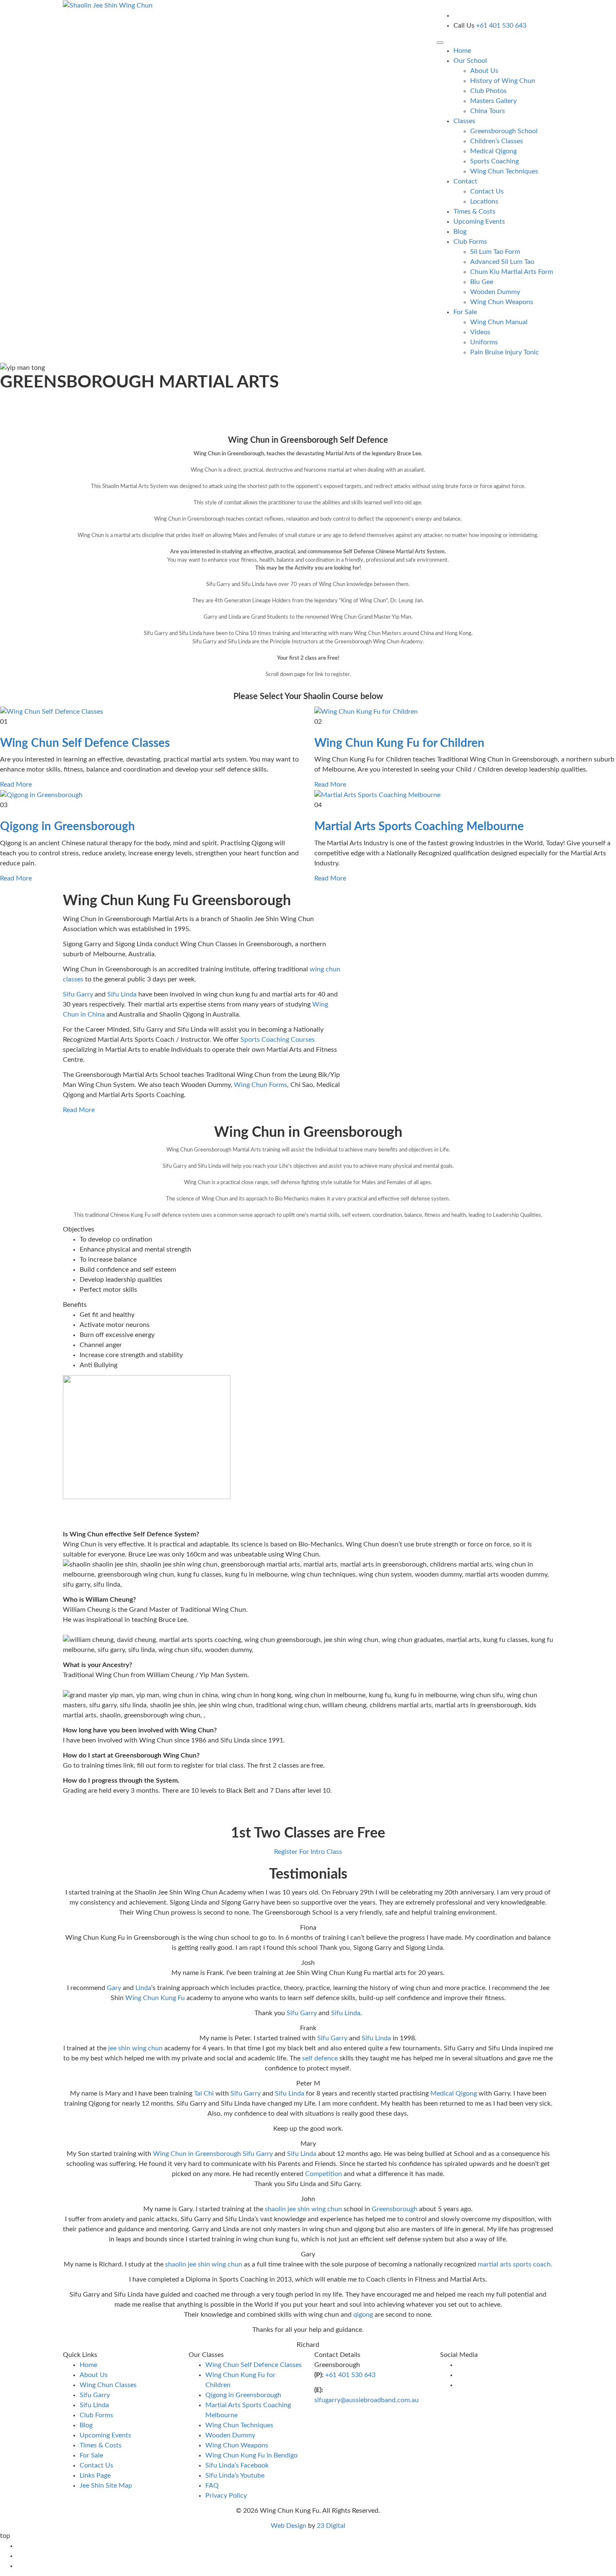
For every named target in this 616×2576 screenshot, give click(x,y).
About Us (484, 71)
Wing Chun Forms (260, 1085)
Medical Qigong (493, 151)
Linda (143, 1988)
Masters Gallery (493, 101)
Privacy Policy (226, 2496)
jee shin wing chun (135, 2048)
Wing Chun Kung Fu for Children (399, 743)
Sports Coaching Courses (278, 1040)
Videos (480, 332)
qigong (364, 2315)
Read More (16, 785)
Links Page (95, 2475)
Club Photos (488, 91)
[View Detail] (52, 711)
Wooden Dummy (495, 292)
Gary (113, 1988)
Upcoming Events (479, 222)
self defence (320, 2058)
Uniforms (484, 342)
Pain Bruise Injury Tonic (505, 352)
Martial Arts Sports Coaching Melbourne (419, 826)
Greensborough (395, 2209)
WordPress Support (374, 2526)
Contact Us (487, 191)
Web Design (289, 2526)
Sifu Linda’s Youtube (235, 2475)
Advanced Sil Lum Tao (502, 262)
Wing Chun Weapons (502, 302)
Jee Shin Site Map (106, 2486)
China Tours (488, 111)
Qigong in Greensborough (67, 826)
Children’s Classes (497, 141)
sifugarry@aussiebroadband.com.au (366, 2400)
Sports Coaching (494, 161)
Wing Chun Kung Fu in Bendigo (251, 2455)
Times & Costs (474, 212)
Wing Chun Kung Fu (155, 1998)
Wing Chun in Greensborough (197, 2154)
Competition (324, 2174)
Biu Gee (482, 282)
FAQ (212, 2486)
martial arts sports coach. (515, 2264)
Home (462, 51)
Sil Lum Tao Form (495, 252)
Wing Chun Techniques (504, 171)
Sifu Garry (78, 994)
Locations (484, 201)
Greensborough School (504, 131)
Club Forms (96, 2415)
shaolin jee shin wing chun (303, 2209)
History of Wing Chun (503, 81)
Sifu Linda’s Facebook (237, 2465)
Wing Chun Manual (499, 322)
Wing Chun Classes (108, 2385)
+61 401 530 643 (350, 2375)
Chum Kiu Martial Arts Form (512, 272)
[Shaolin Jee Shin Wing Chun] (108, 5)
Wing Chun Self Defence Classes (85, 743)
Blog (460, 232)
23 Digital (331, 2526)
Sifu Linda (122, 994)
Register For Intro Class (308, 1852)
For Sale (91, 2455)
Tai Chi (204, 2093)
